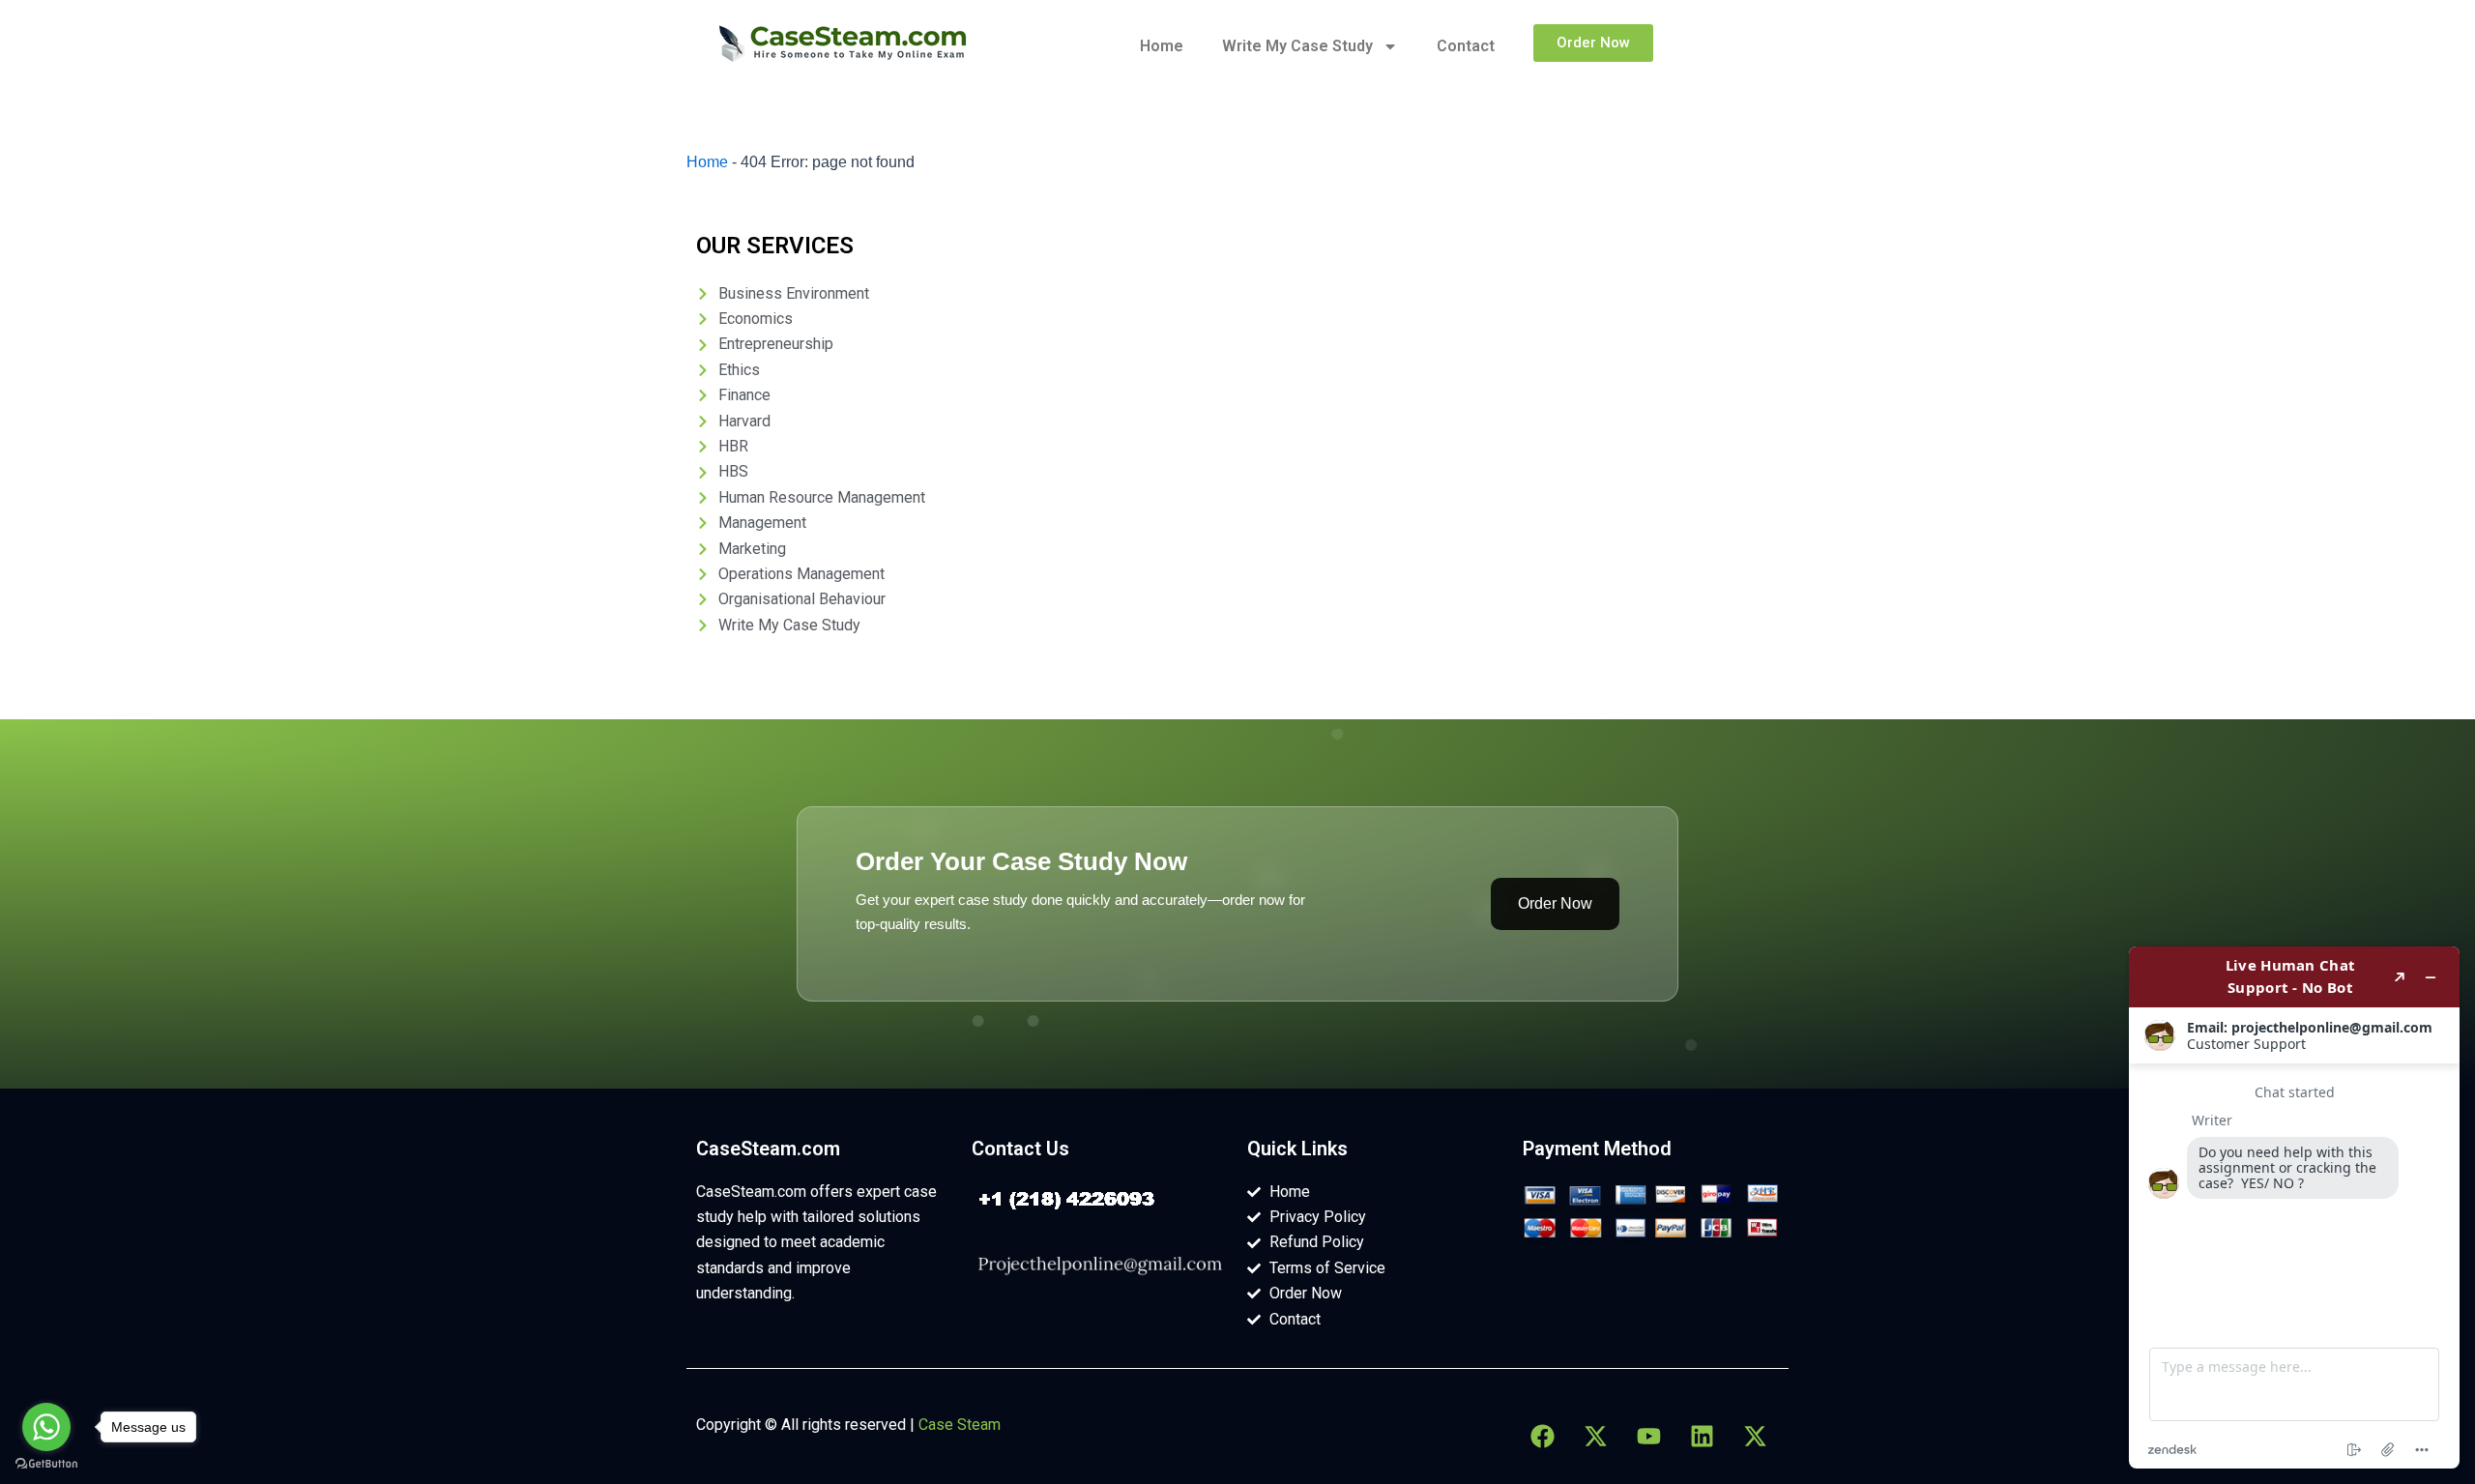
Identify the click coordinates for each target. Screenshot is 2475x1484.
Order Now (1555, 903)
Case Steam (960, 1425)
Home (1162, 46)
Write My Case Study (1297, 46)
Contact (1466, 46)
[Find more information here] (2294, 1208)
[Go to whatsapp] (46, 1427)
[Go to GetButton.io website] (46, 1464)
